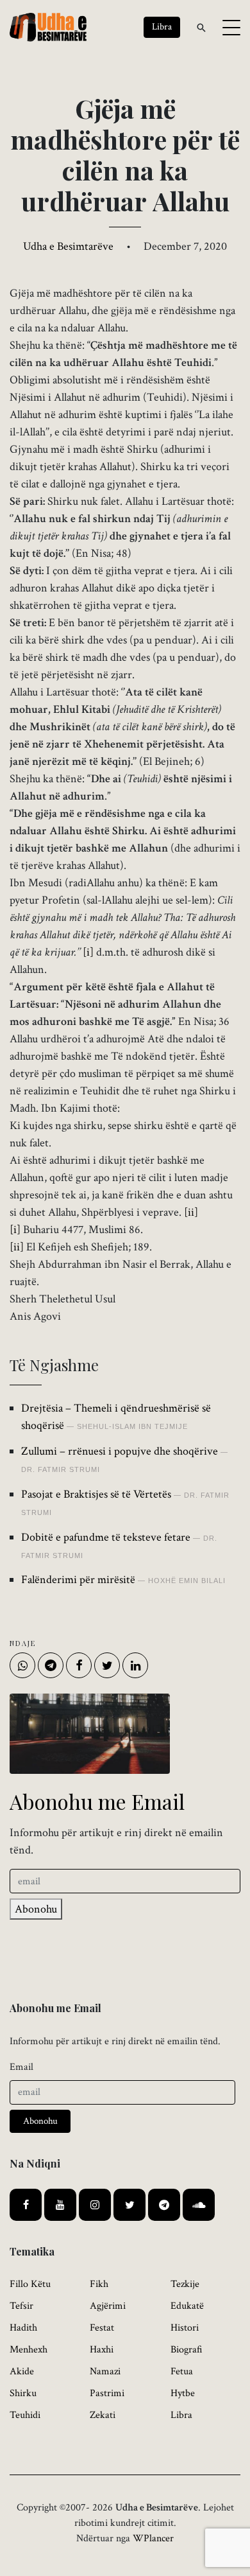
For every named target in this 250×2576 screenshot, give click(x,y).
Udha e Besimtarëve (68, 246)
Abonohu (36, 1909)
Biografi (187, 2350)
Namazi (105, 2371)
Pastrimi (107, 2393)
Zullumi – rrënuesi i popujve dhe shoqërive (120, 1451)
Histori (185, 2328)
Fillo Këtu (30, 2284)
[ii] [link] (191, 1212)
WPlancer (153, 2538)
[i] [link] (88, 952)
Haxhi (102, 2350)
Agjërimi (108, 2306)
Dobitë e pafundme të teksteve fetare (106, 1537)
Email (21, 2067)
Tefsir (21, 2306)
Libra (181, 2415)
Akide (22, 2371)
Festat (102, 2328)
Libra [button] (162, 27)
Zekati (103, 2415)
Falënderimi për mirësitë (78, 1580)
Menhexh (29, 2350)
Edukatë (187, 2306)
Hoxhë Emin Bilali (187, 1581)
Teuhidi (25, 2415)
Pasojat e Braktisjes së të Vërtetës (96, 1494)
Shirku (23, 2393)
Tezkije (185, 2284)
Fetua (182, 2371)
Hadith (23, 2328)
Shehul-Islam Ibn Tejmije (132, 1426)
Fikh (99, 2284)
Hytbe (183, 2393)
